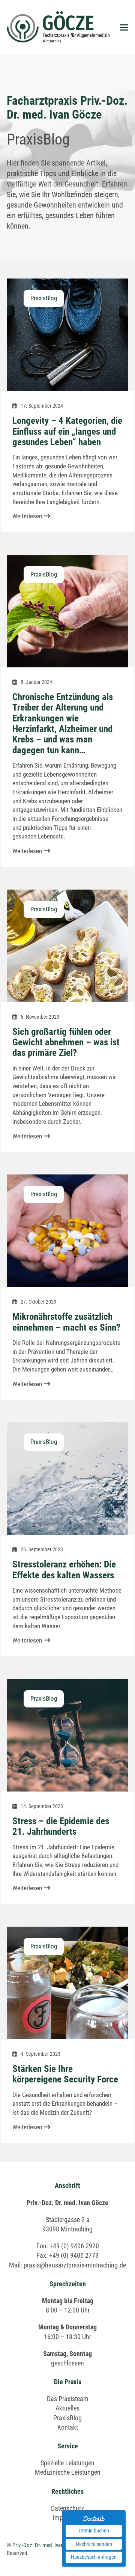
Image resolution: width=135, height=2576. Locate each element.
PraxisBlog (67, 2418)
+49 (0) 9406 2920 (74, 2246)
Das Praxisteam (68, 2399)
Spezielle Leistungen (67, 2463)
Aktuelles (67, 2408)
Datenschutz (67, 2508)
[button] (124, 27)
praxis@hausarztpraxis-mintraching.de (75, 2265)
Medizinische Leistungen (68, 2472)
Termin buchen (94, 2531)
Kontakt (68, 2427)
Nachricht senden (94, 2544)
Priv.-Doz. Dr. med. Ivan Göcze (46, 2545)
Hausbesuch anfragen (94, 2557)
